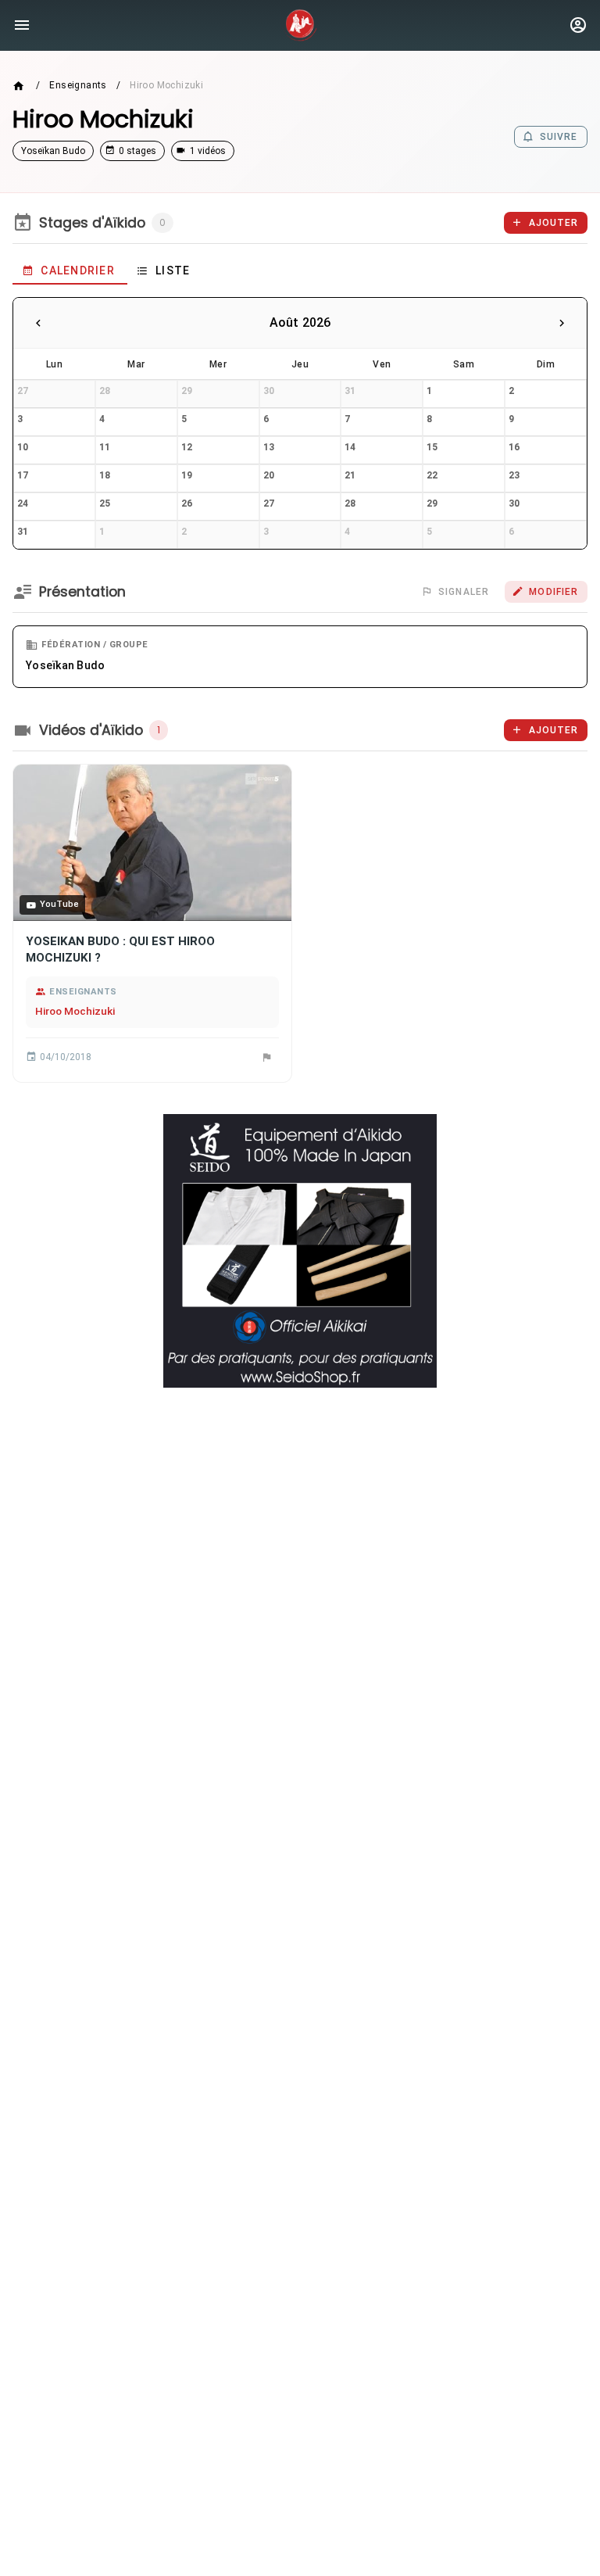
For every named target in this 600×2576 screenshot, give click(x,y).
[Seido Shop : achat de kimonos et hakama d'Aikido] (300, 1251)
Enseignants (78, 85)
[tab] (70, 270)
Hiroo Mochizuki (75, 1011)
